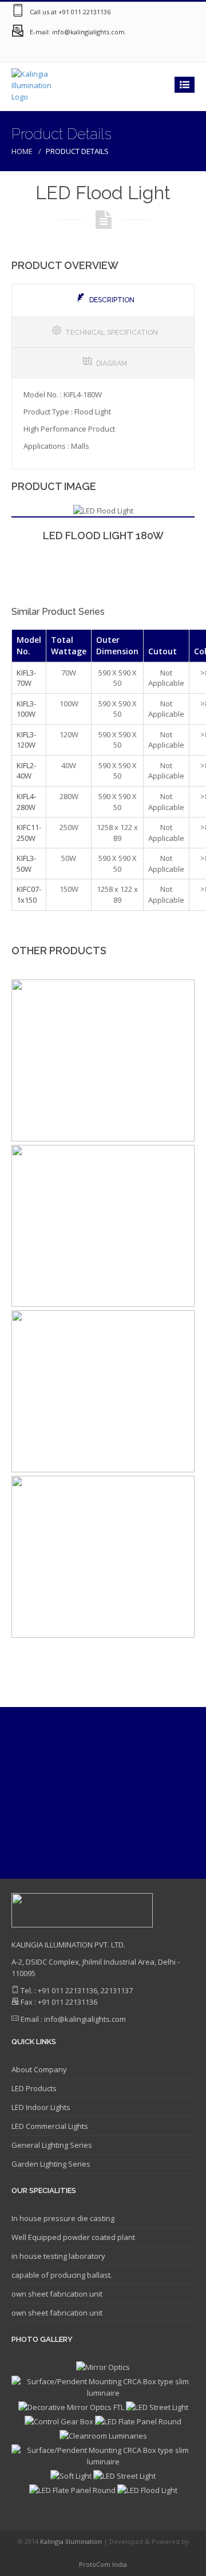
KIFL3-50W (26, 864)
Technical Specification (112, 333)
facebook (137, 52)
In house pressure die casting (63, 2218)
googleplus (114, 52)
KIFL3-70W (26, 678)
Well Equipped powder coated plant (73, 2237)
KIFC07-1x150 (29, 894)
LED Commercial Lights (50, 2126)
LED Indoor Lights (41, 2107)
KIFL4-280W (26, 802)
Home (22, 151)
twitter (160, 52)
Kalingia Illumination (72, 2541)
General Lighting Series (52, 2145)
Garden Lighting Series (51, 2164)
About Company (39, 2069)
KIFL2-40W (26, 771)
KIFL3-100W (26, 709)
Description (112, 300)
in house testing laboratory (58, 2256)
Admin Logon (183, 52)
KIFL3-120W (26, 740)
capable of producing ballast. (62, 2275)
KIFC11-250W (29, 833)
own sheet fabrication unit (57, 2294)
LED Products (34, 2088)
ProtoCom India (103, 2564)
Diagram (112, 364)
